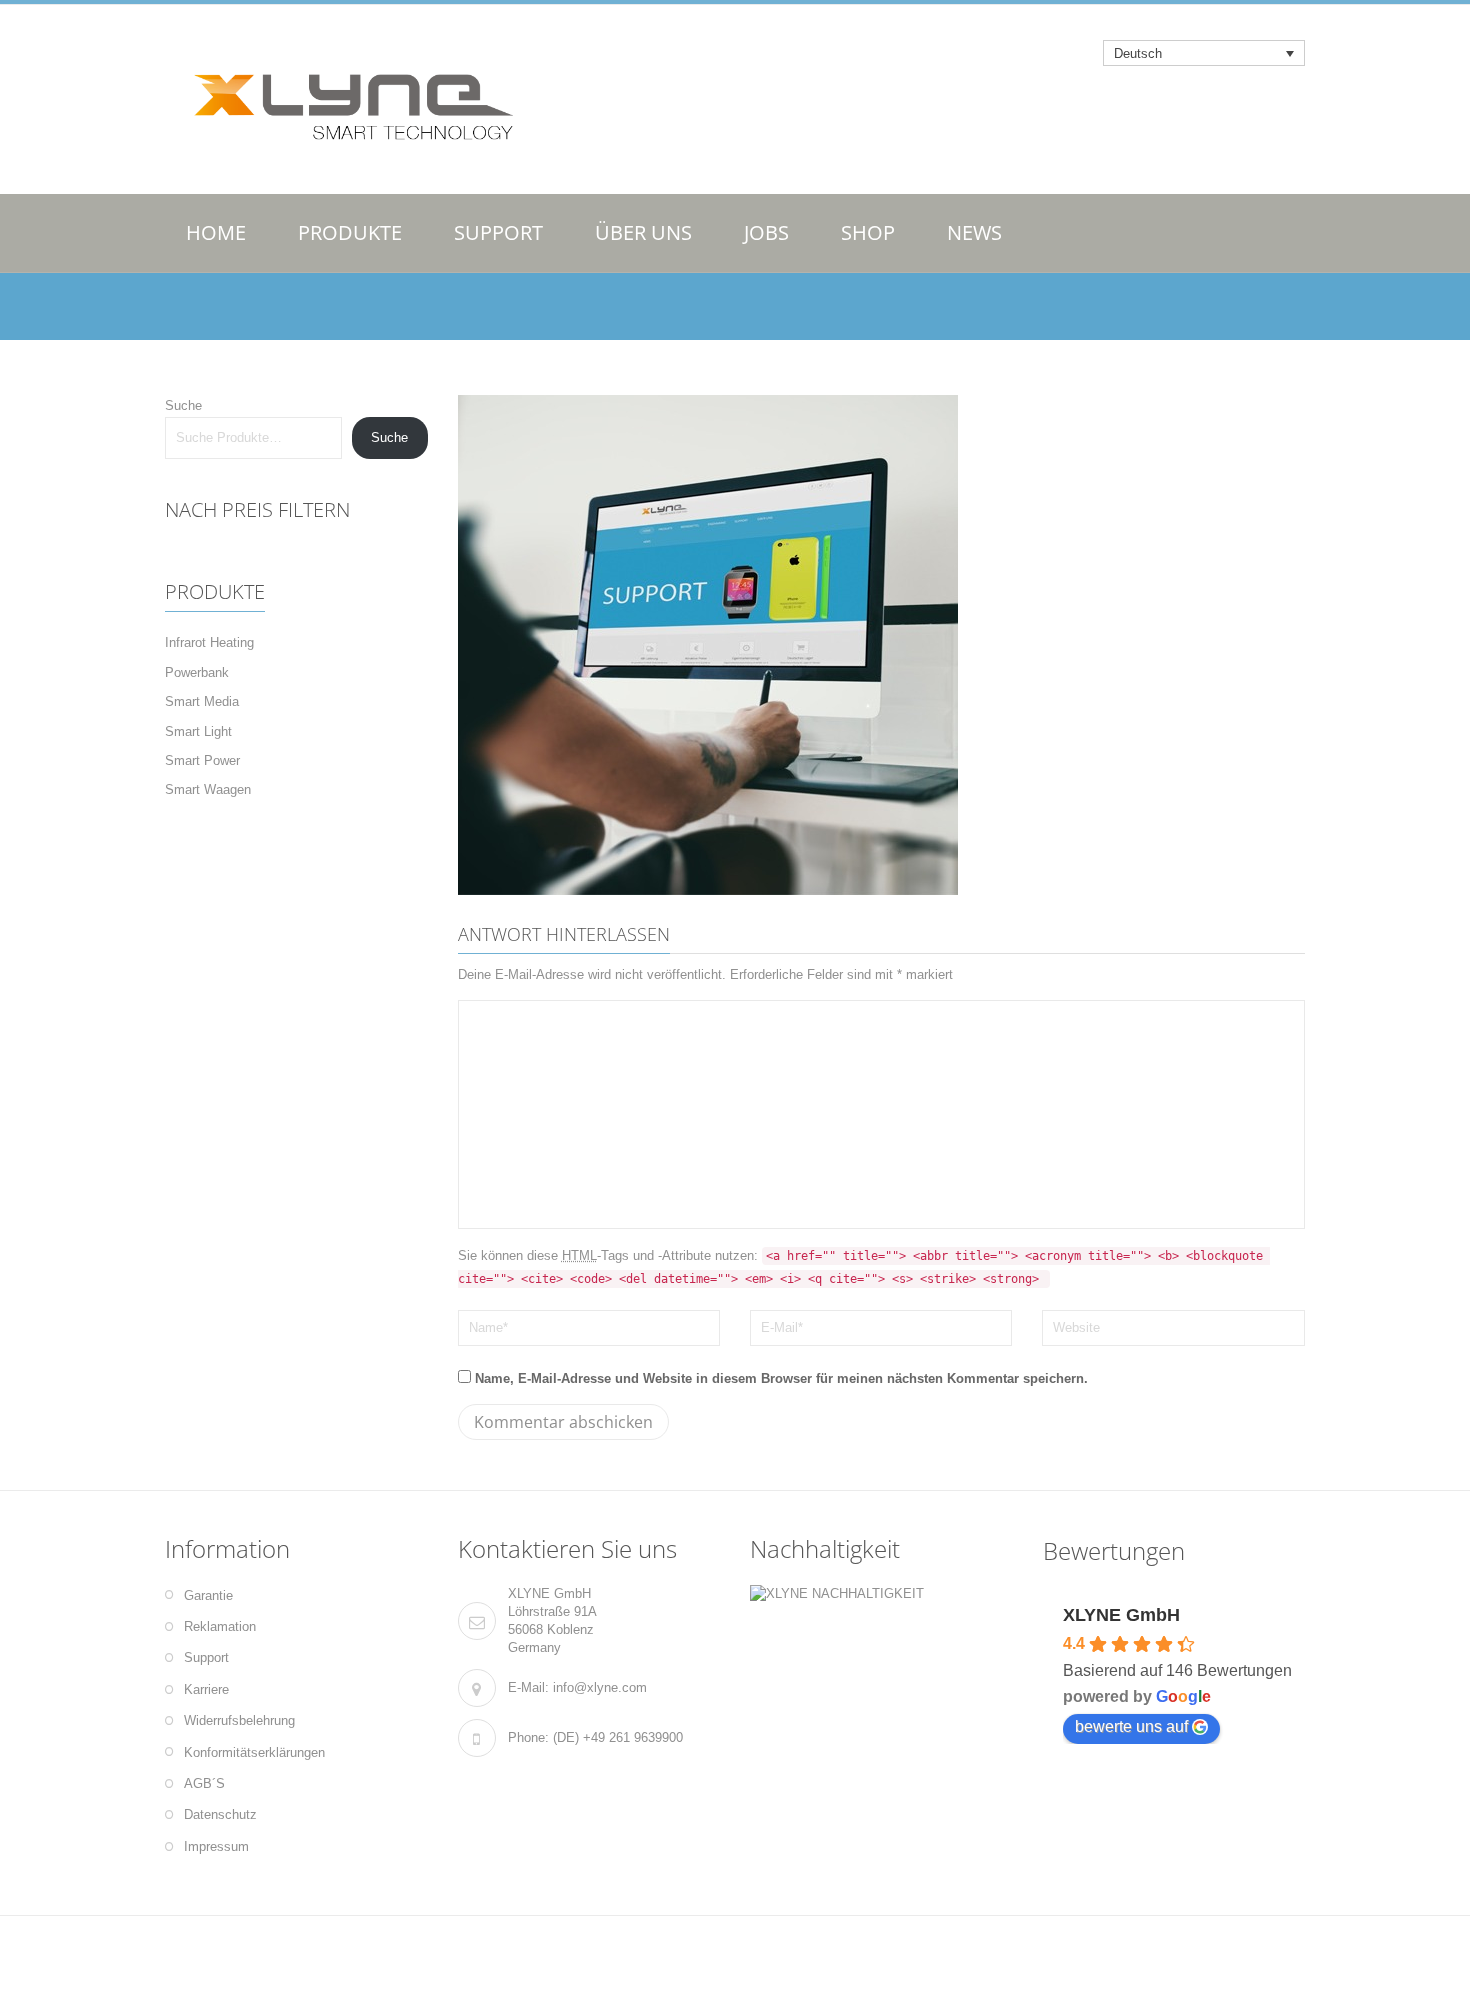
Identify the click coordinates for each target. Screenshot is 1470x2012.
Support (206, 1657)
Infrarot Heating (209, 642)
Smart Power (202, 760)
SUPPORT (498, 232)
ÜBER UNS (643, 232)
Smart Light (198, 731)
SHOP (868, 232)
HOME (216, 232)
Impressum (216, 1846)
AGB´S (204, 1783)
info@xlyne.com (600, 1687)
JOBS (766, 232)
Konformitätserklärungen (254, 1752)
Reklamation (220, 1626)
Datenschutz (220, 1814)
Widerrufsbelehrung (239, 1720)
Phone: (528, 1737)
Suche (183, 405)
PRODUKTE (350, 232)
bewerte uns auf (1131, 1726)
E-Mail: (528, 1687)
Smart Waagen (208, 789)
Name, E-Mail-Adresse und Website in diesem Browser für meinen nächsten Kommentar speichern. (781, 1378)
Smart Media (202, 701)
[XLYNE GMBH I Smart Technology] (345, 100)
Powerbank (197, 672)
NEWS (974, 232)
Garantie (208, 1595)
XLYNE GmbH (1121, 1615)
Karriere (206, 1689)
